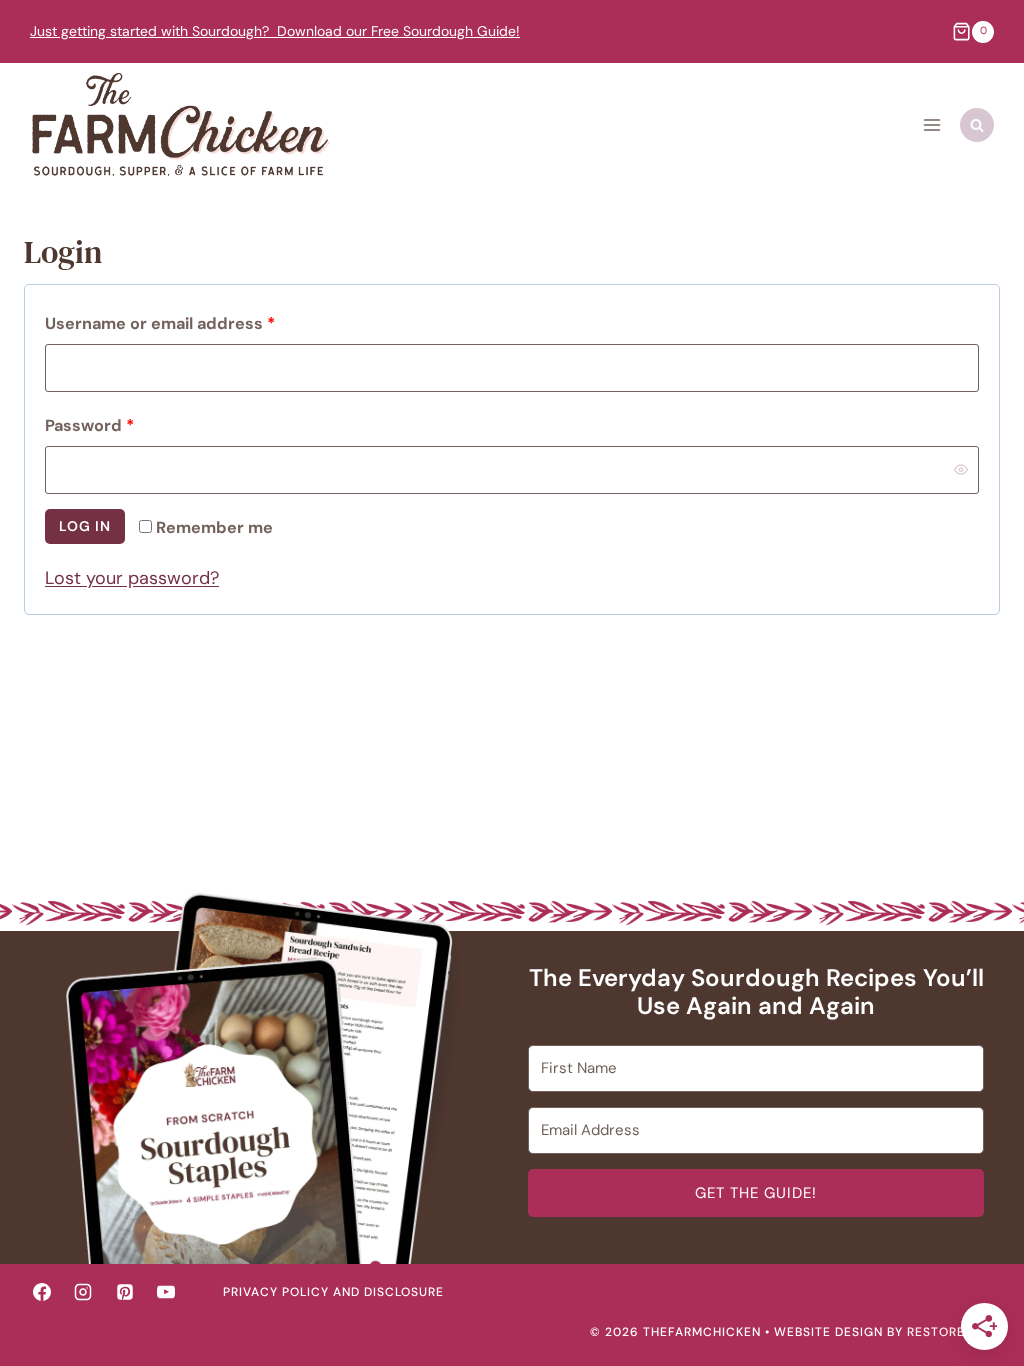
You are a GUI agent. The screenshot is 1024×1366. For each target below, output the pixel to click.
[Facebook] (42, 1292)
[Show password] (960, 470)
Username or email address (165, 328)
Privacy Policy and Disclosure (333, 1292)
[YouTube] (166, 1292)
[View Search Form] (977, 125)
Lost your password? (132, 578)
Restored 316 (953, 1332)
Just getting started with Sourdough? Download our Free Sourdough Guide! (275, 31)
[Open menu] (931, 125)
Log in (85, 526)
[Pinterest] (125, 1292)
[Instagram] (83, 1292)
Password (94, 430)
